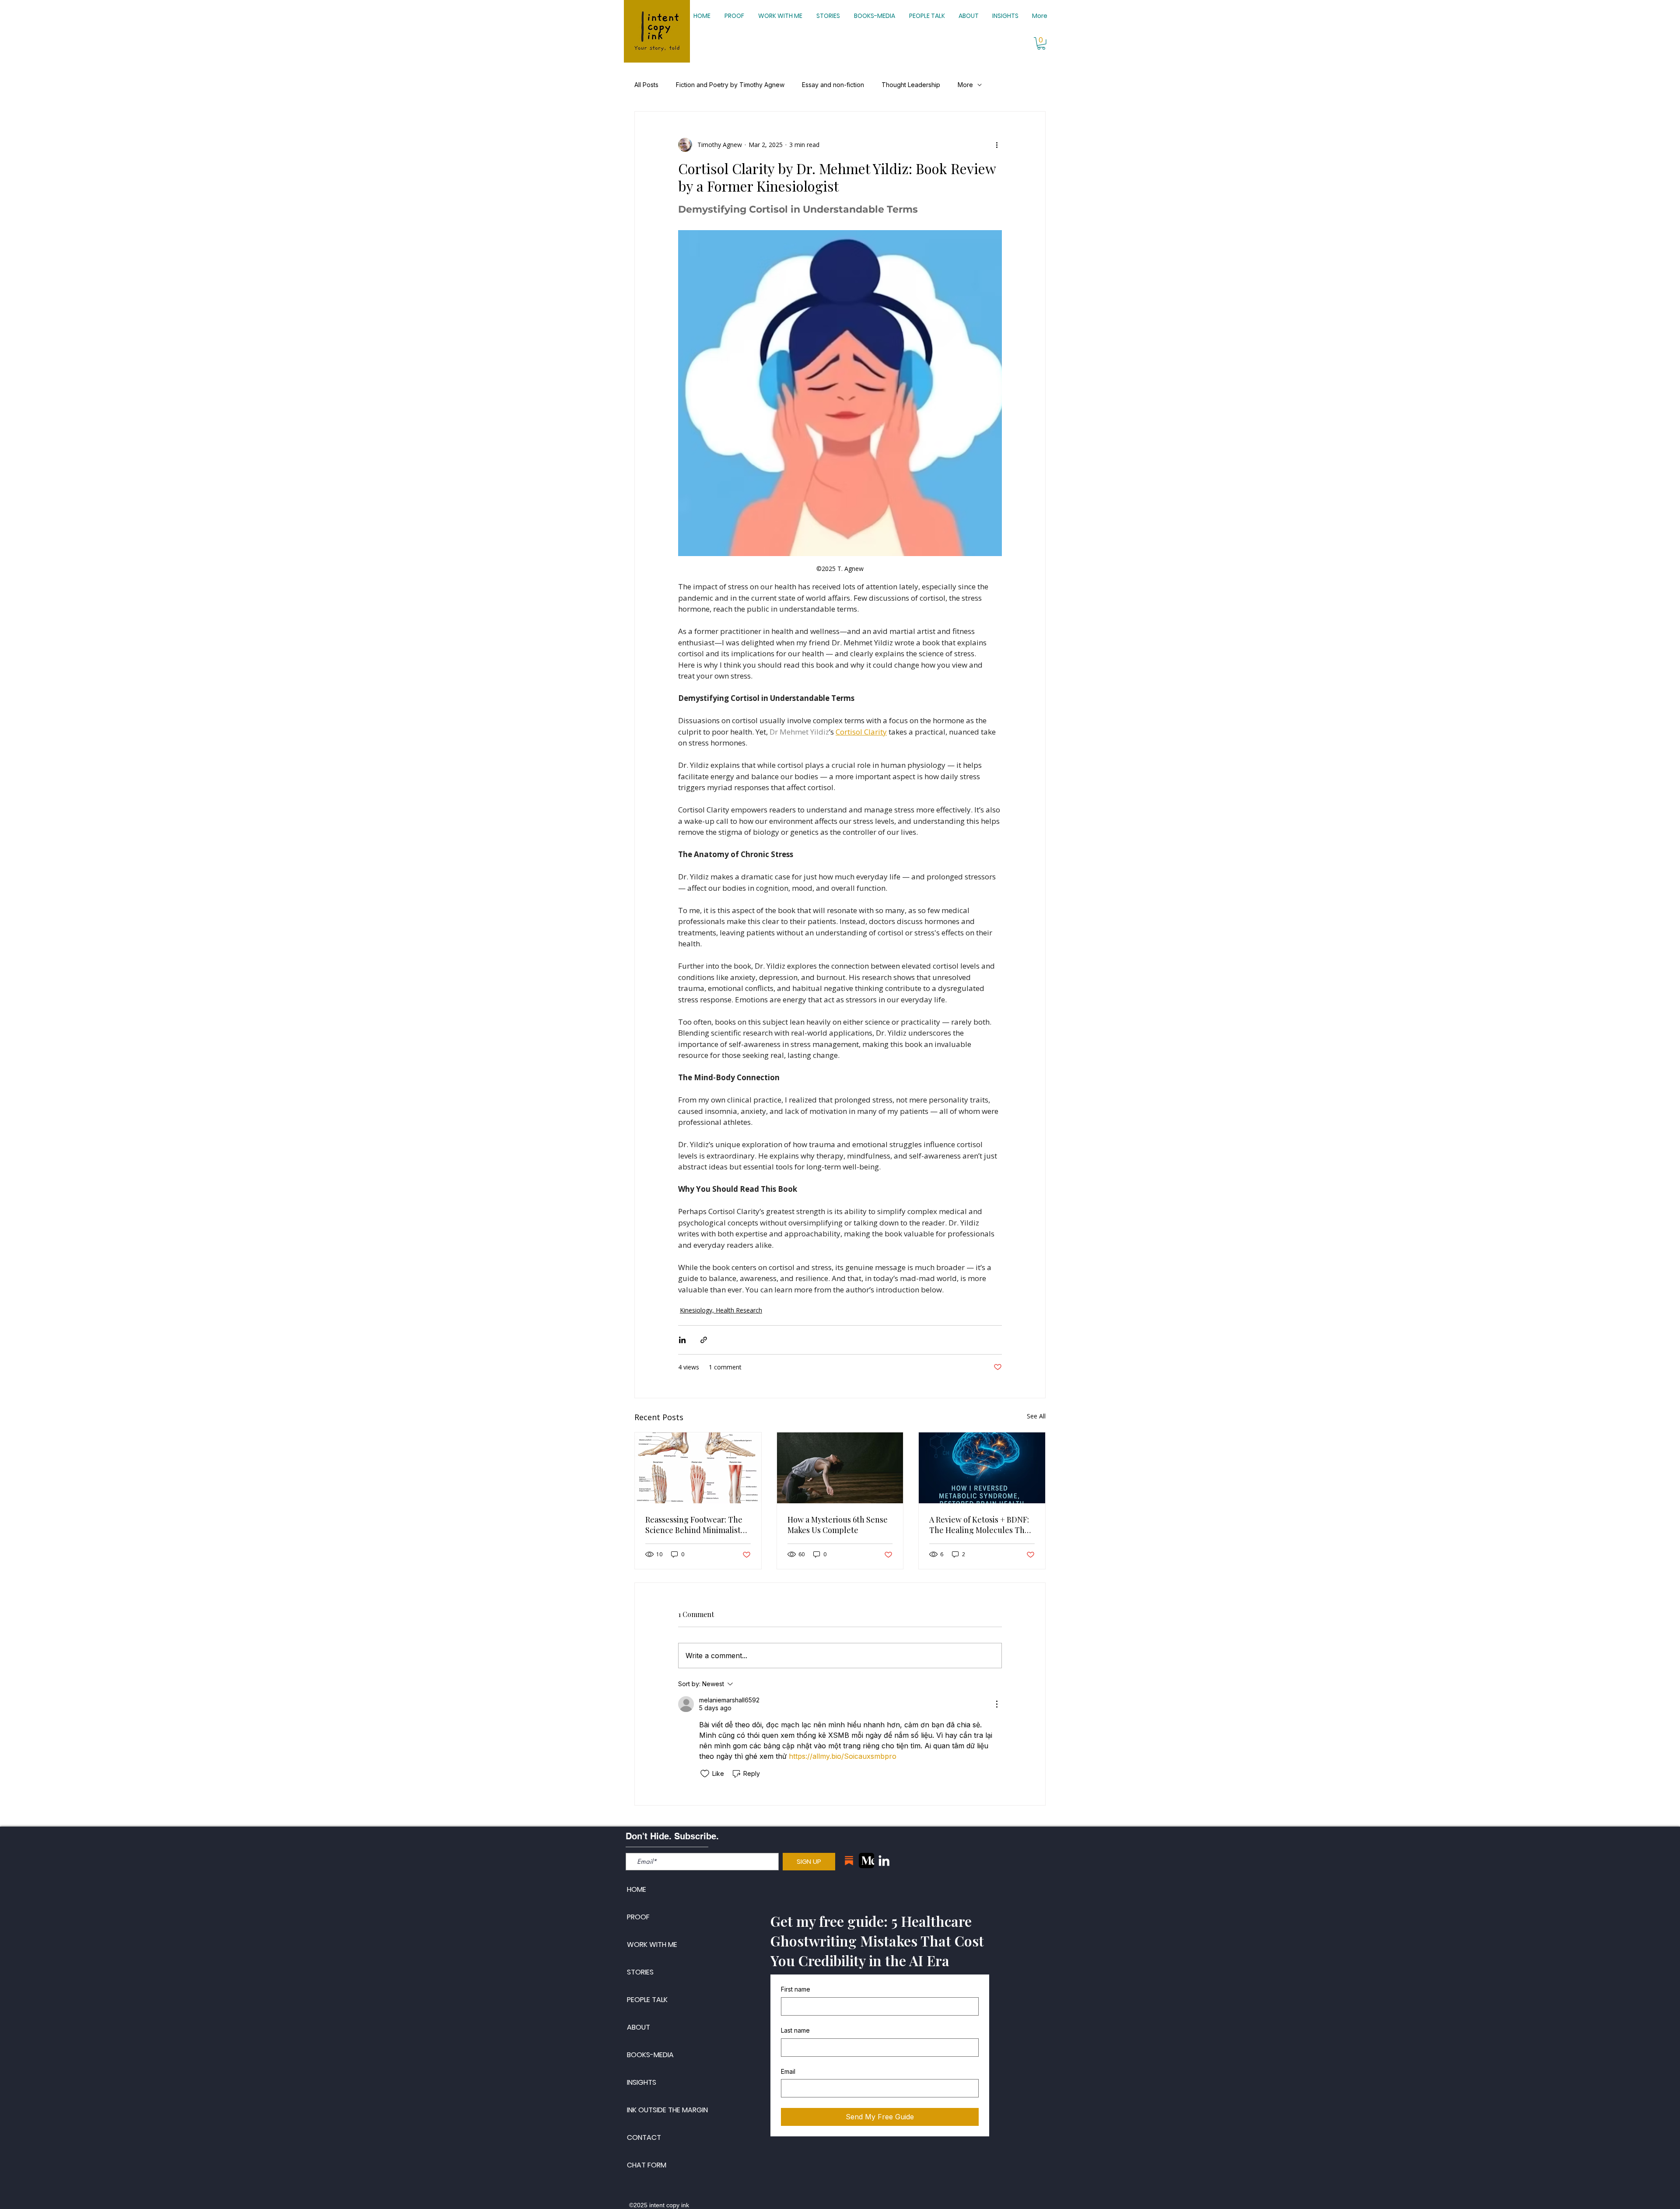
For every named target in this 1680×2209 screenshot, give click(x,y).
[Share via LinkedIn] (682, 1340)
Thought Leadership (911, 85)
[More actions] (997, 145)
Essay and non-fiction (833, 85)
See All (1036, 1416)
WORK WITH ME (652, 1945)
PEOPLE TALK (647, 2000)
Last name (795, 2030)
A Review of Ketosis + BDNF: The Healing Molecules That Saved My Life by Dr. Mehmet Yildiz (981, 1525)
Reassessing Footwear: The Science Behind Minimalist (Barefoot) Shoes (694, 1525)
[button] (1041, 44)
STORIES (640, 1972)
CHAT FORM (647, 2165)
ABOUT (639, 2027)
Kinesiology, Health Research (721, 1310)
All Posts (646, 85)
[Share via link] (704, 1340)
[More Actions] (997, 1704)
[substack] (849, 1861)
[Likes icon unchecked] (705, 1774)
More (965, 85)
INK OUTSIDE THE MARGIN (667, 2110)
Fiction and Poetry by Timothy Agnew (730, 85)
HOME (637, 1889)
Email (788, 2071)
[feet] (698, 1468)
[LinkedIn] (884, 1861)
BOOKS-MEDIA (650, 2055)
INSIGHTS (642, 2082)
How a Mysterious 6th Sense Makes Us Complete (838, 1525)
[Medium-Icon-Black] (866, 1861)
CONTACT (644, 2137)
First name (796, 1989)
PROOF (638, 1917)
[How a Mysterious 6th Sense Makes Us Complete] (840, 1468)
